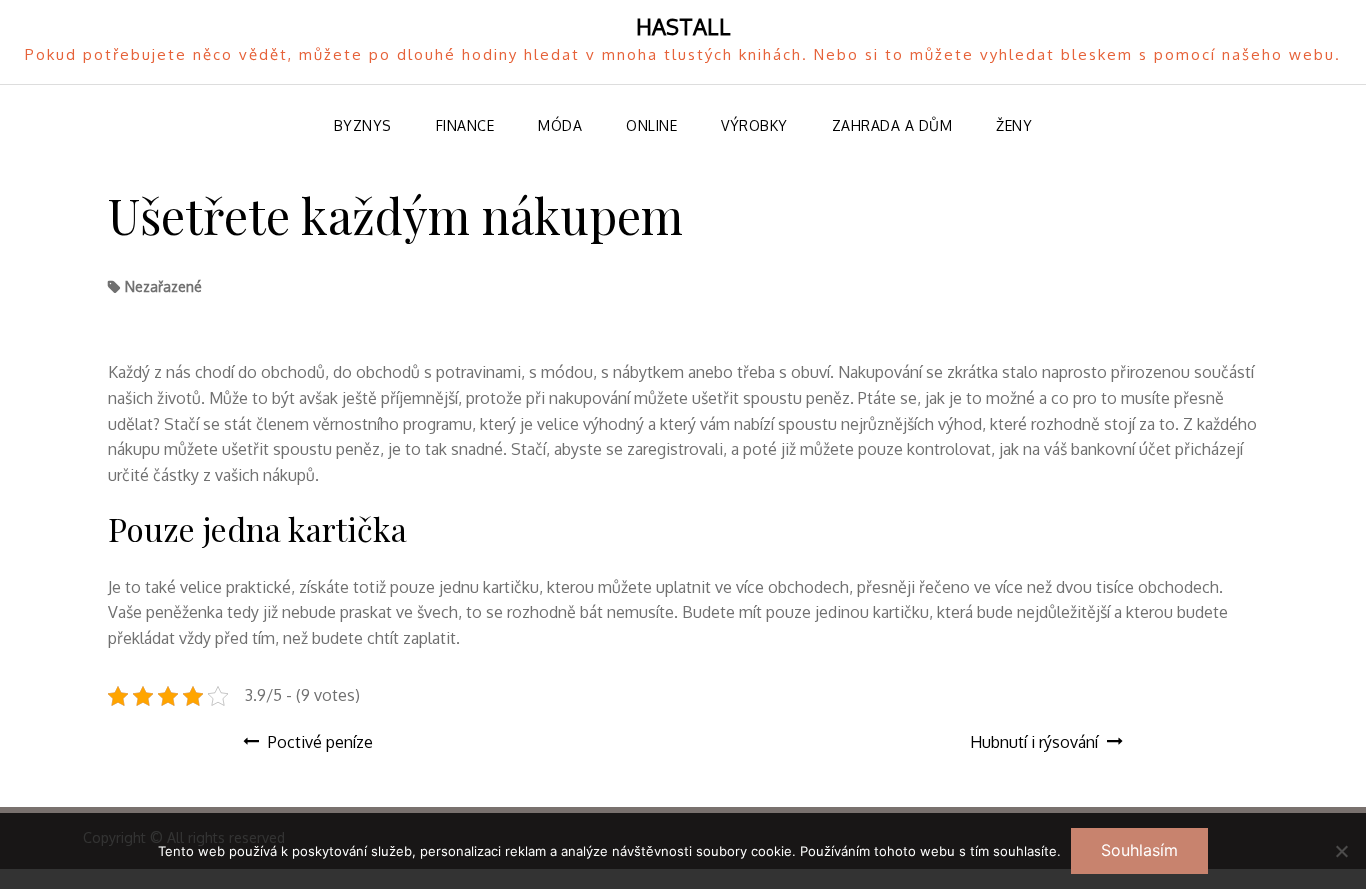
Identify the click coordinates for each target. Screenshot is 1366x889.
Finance (465, 125)
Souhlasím (1139, 850)
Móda (560, 125)
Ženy (1014, 125)
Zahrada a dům (892, 125)
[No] (1341, 851)
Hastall (683, 26)
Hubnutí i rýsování (1034, 742)
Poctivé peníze (320, 742)
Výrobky (754, 125)
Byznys (363, 125)
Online (651, 125)
